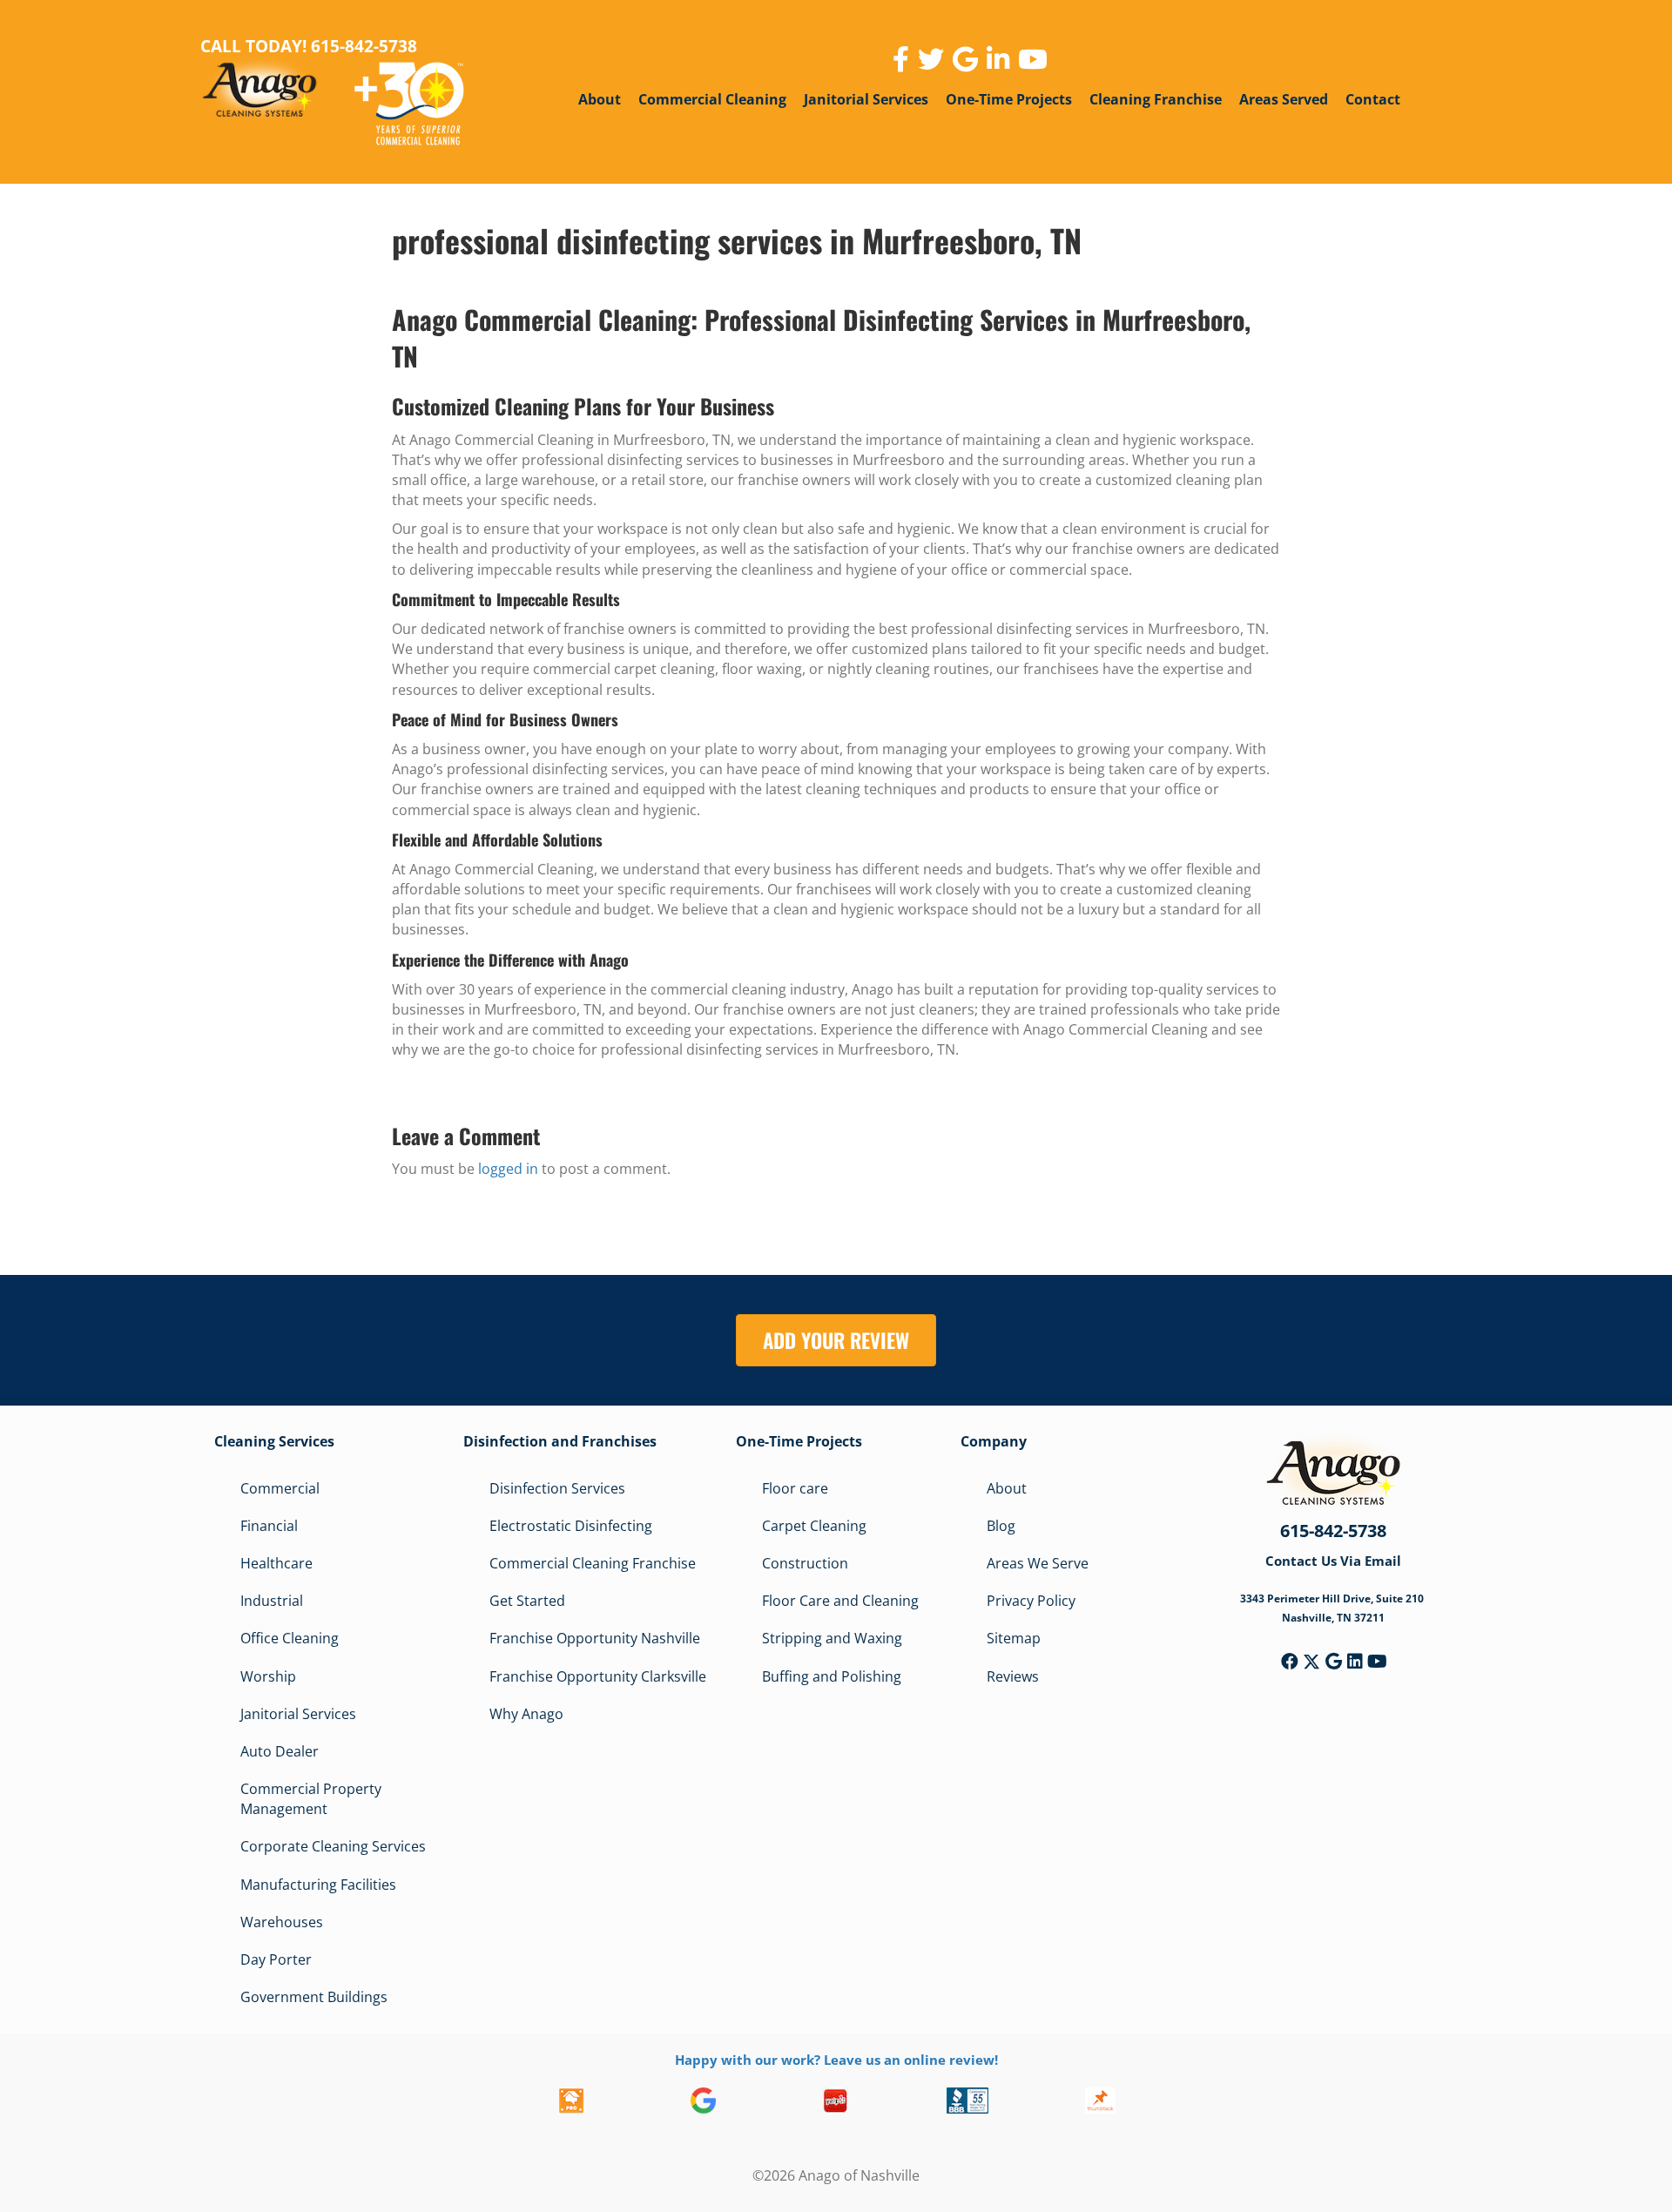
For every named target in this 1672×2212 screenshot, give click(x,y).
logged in (508, 1169)
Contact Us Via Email (1333, 1561)
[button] (1290, 1662)
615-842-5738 (1333, 1531)
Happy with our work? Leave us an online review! (836, 2060)
